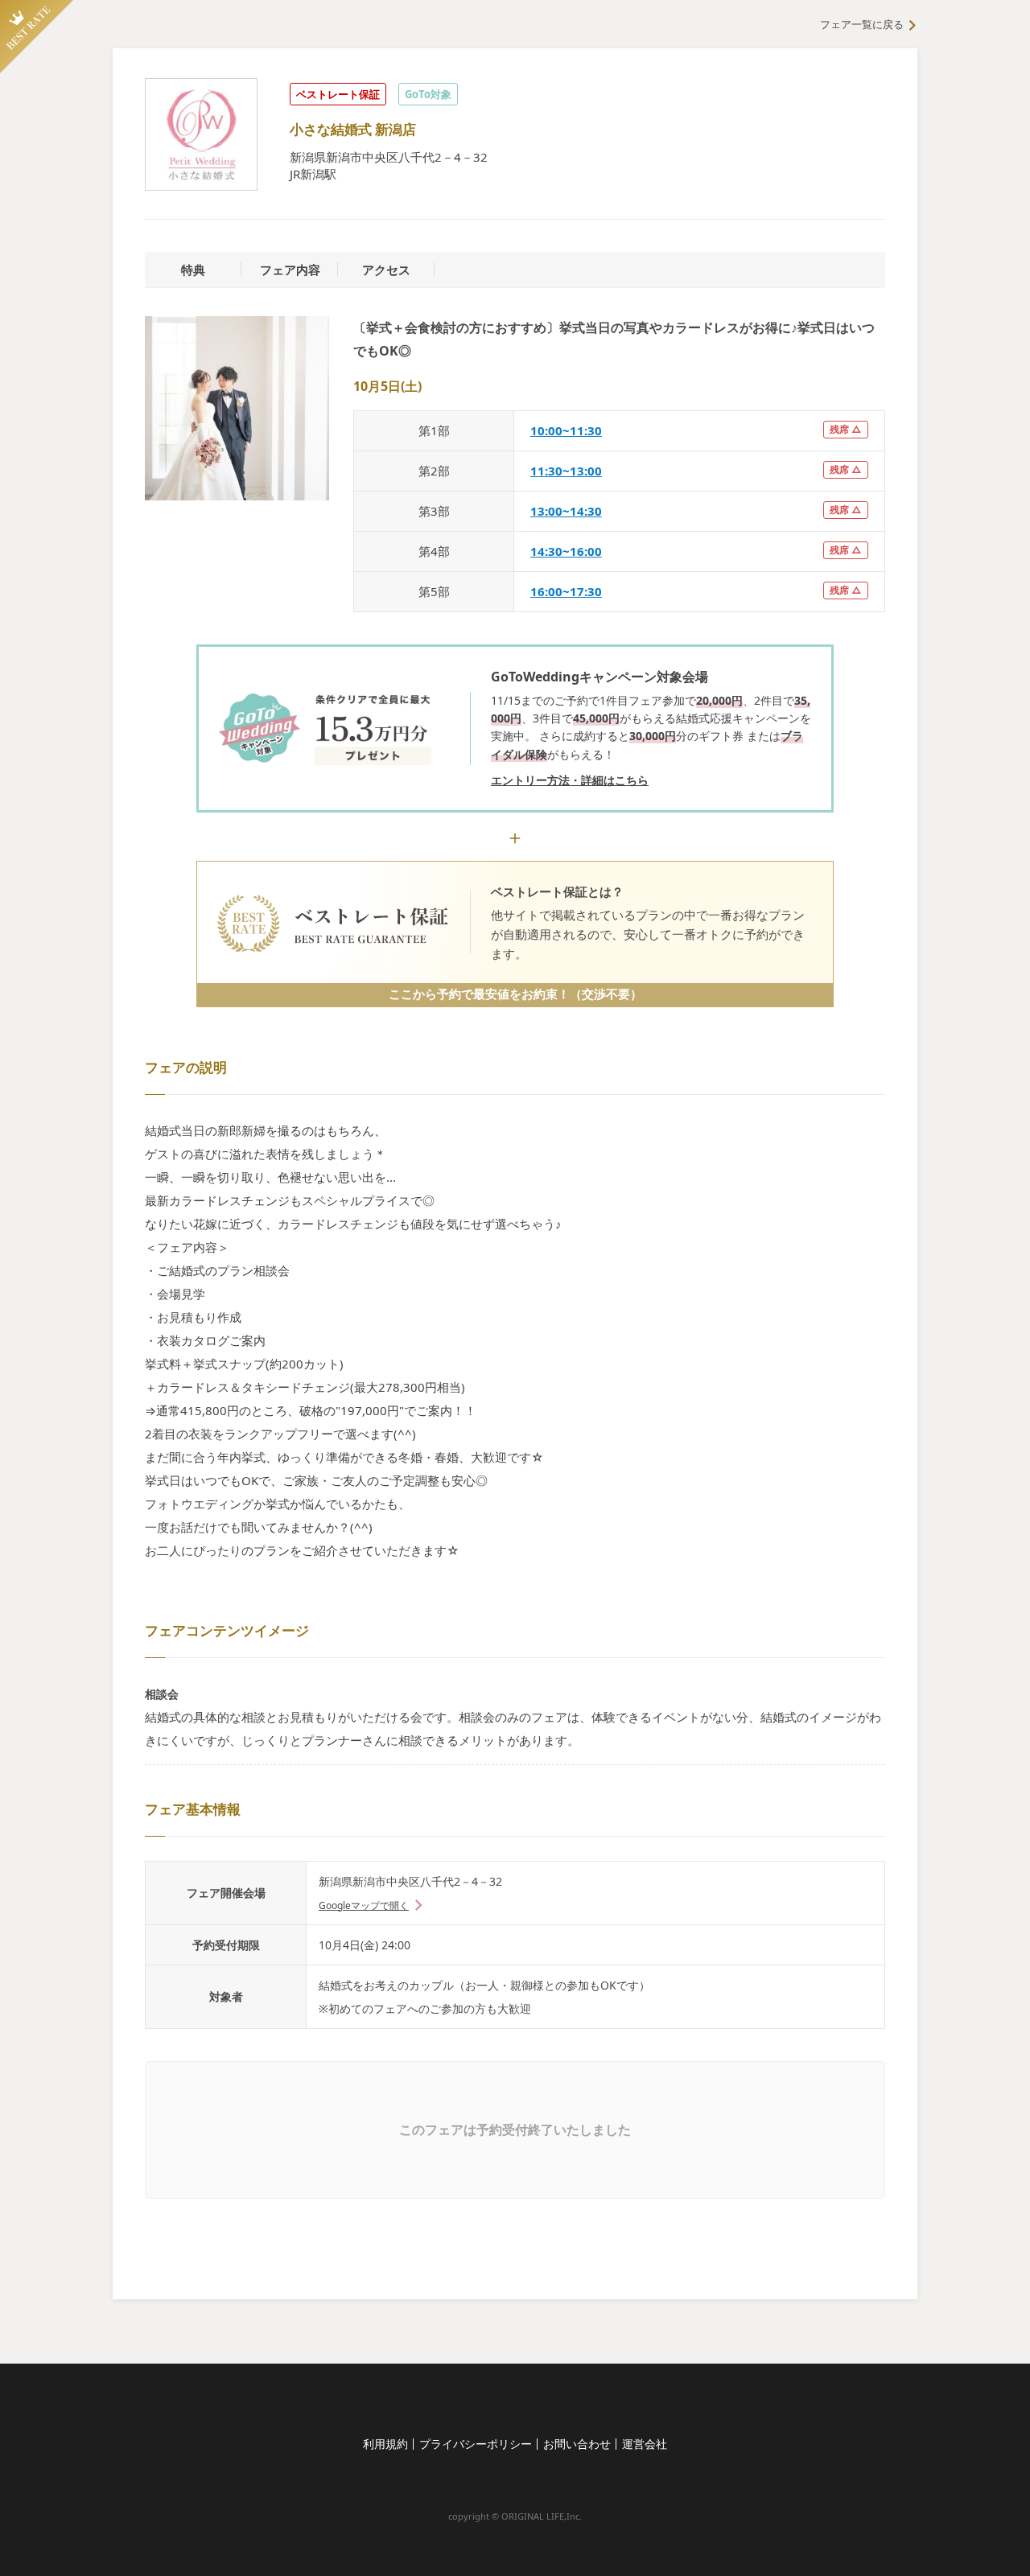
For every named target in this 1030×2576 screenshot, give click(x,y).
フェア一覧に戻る (862, 24)
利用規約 (385, 2444)
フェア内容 (290, 270)
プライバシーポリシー (476, 2444)
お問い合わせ (577, 2444)
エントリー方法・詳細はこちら (570, 780)
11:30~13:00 (566, 471)
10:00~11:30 (566, 430)
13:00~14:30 (566, 511)
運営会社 (645, 2444)
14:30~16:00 (566, 551)
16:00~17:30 (566, 591)
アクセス (386, 270)
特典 (193, 270)
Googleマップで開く (364, 1905)
